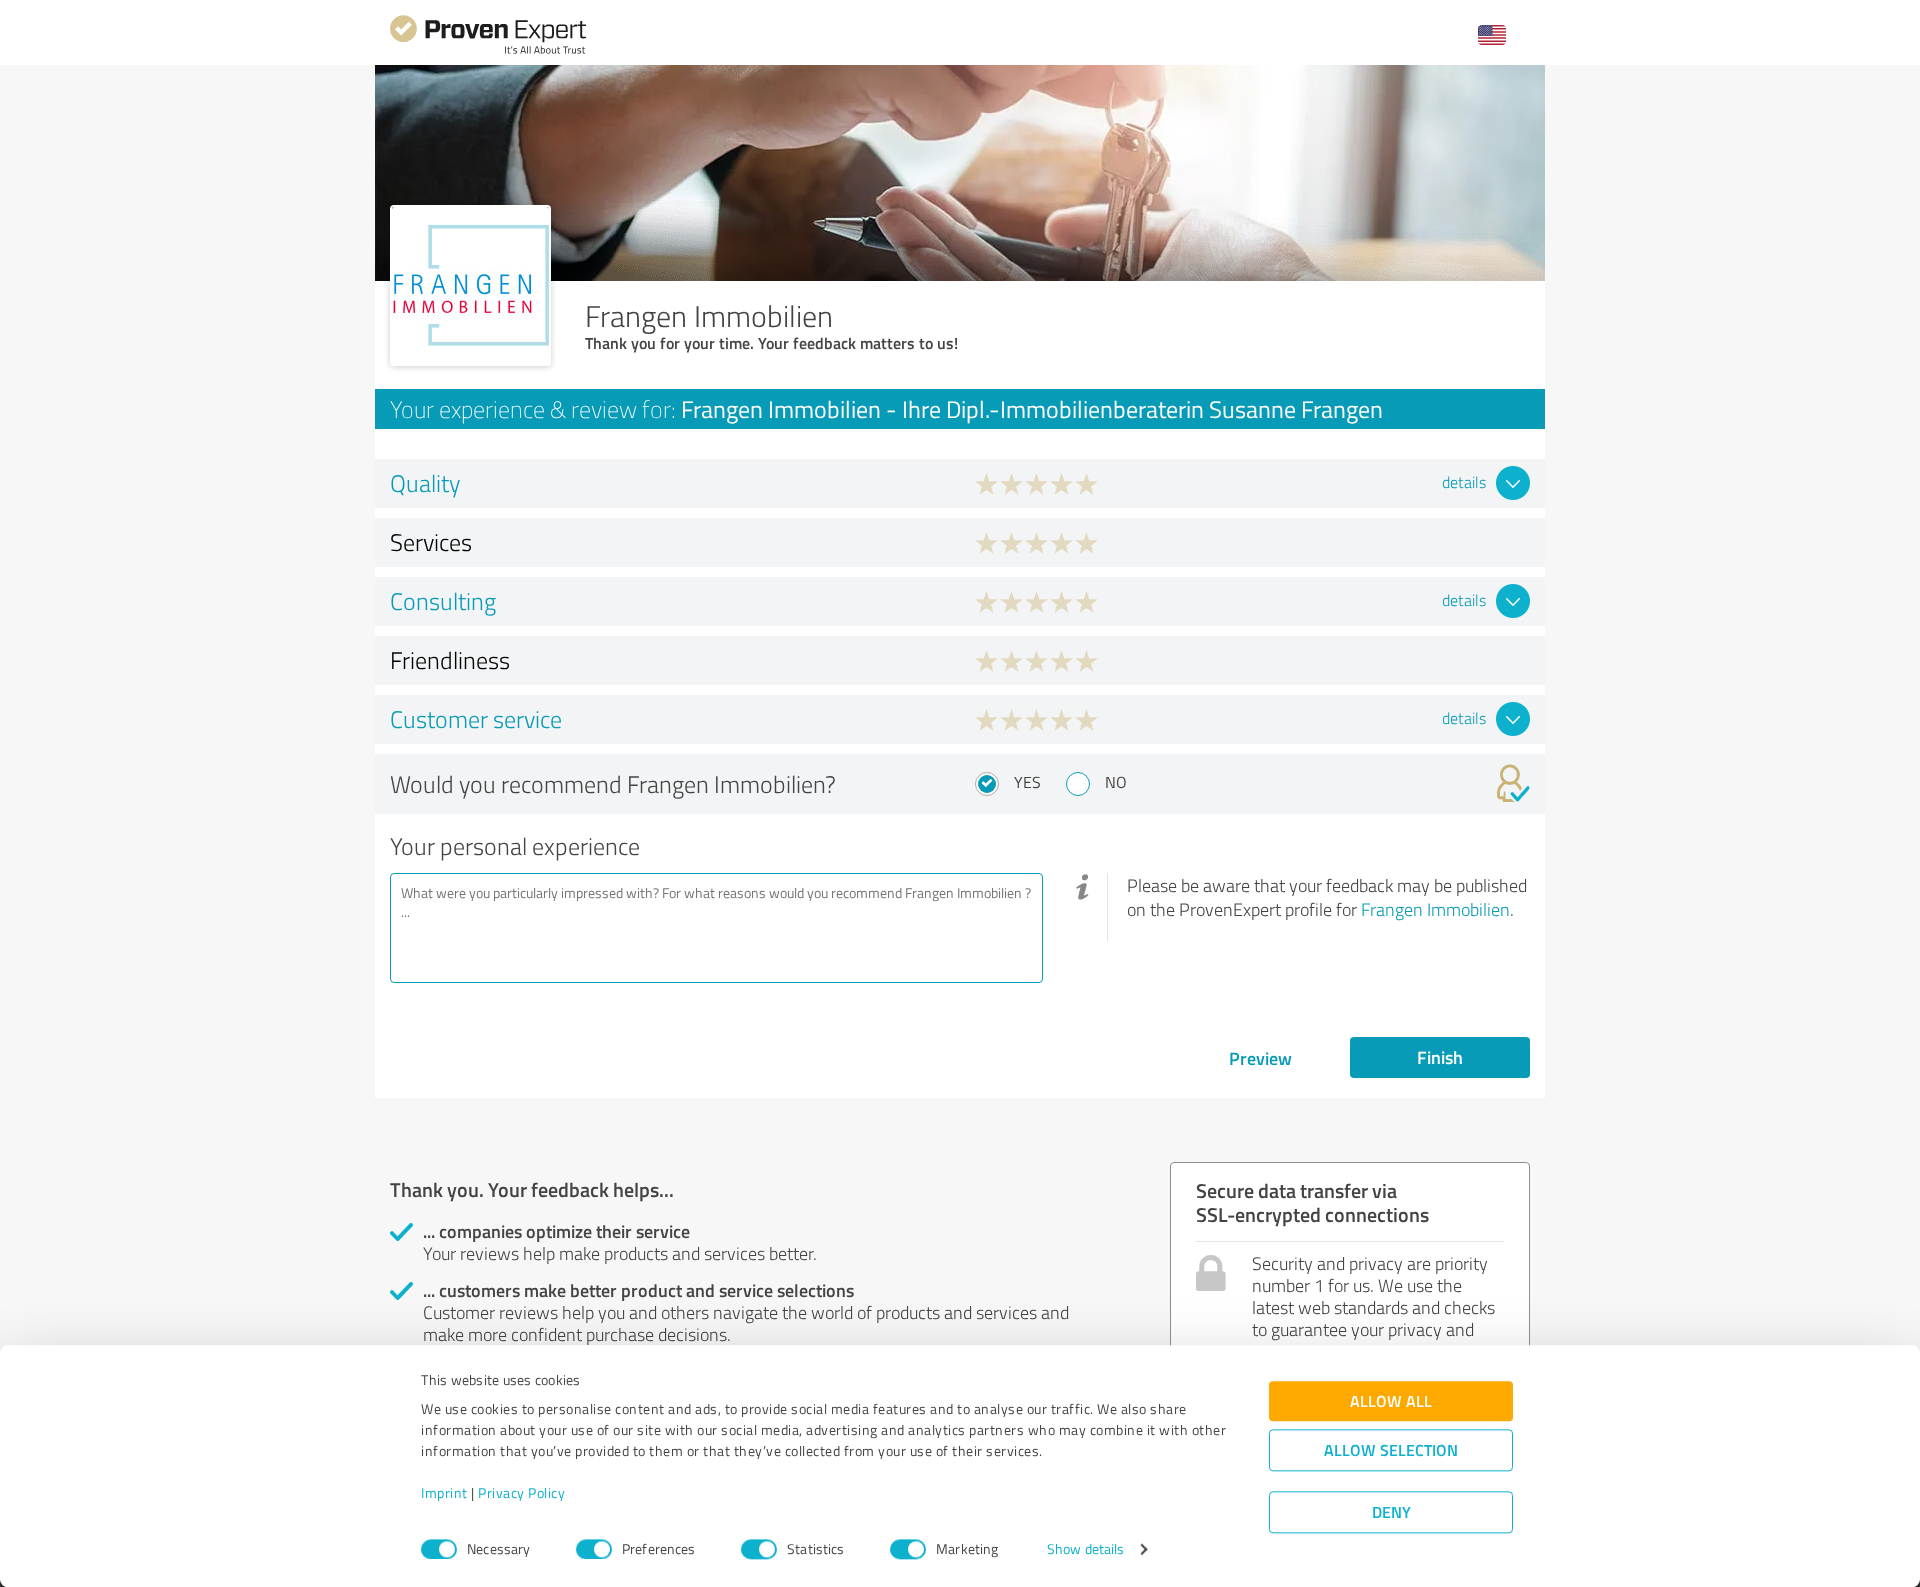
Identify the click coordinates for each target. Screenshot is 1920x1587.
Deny (1391, 1512)
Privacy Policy (521, 1493)
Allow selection (1391, 1450)
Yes (1027, 782)
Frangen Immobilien (1435, 909)
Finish (1440, 1057)
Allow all (1391, 1401)
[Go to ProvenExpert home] (488, 51)
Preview (1260, 1058)
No (1116, 782)
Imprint (444, 1493)
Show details (1085, 1549)
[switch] (594, 1549)
